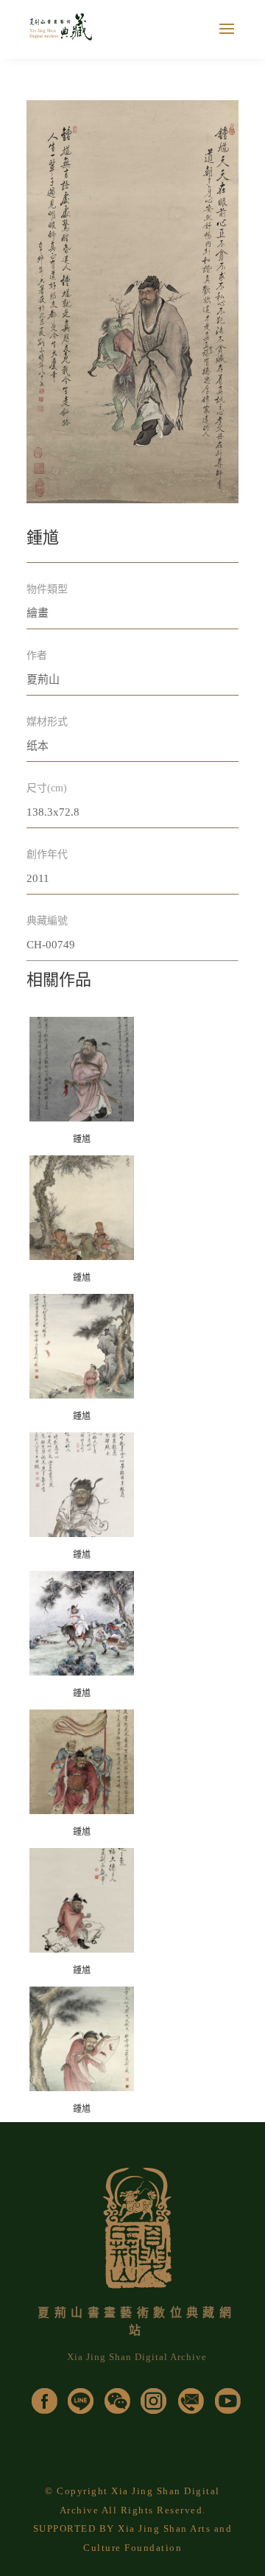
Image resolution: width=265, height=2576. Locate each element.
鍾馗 (82, 1139)
